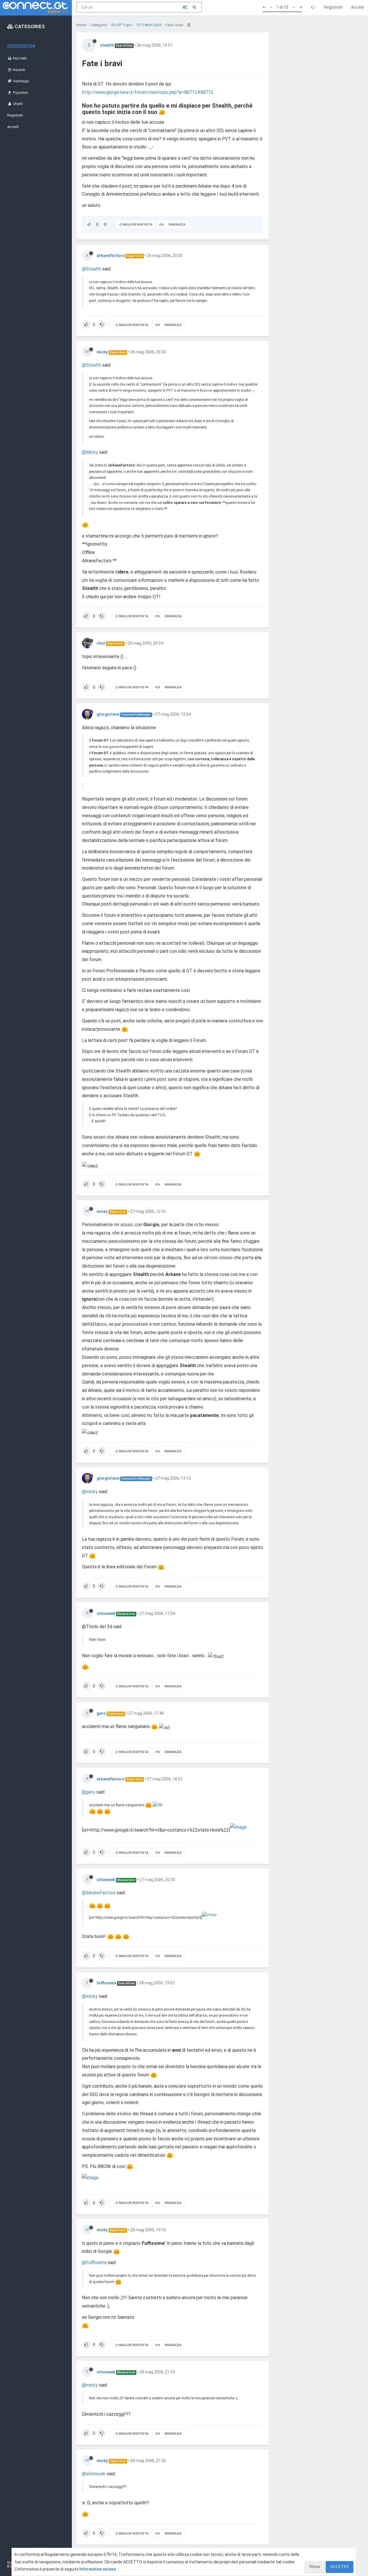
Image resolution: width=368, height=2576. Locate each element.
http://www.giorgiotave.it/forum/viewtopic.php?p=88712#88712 (148, 92)
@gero (89, 1792)
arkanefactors (111, 256)
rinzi (101, 643)
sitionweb (106, 1613)
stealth (107, 45)
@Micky (90, 452)
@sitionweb (94, 2474)
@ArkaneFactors (99, 1893)
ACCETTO (340, 2567)
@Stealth (92, 269)
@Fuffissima (94, 2262)
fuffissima (106, 1983)
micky (102, 352)
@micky (90, 1492)
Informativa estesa (98, 2569)
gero (101, 1713)
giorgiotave (108, 714)
